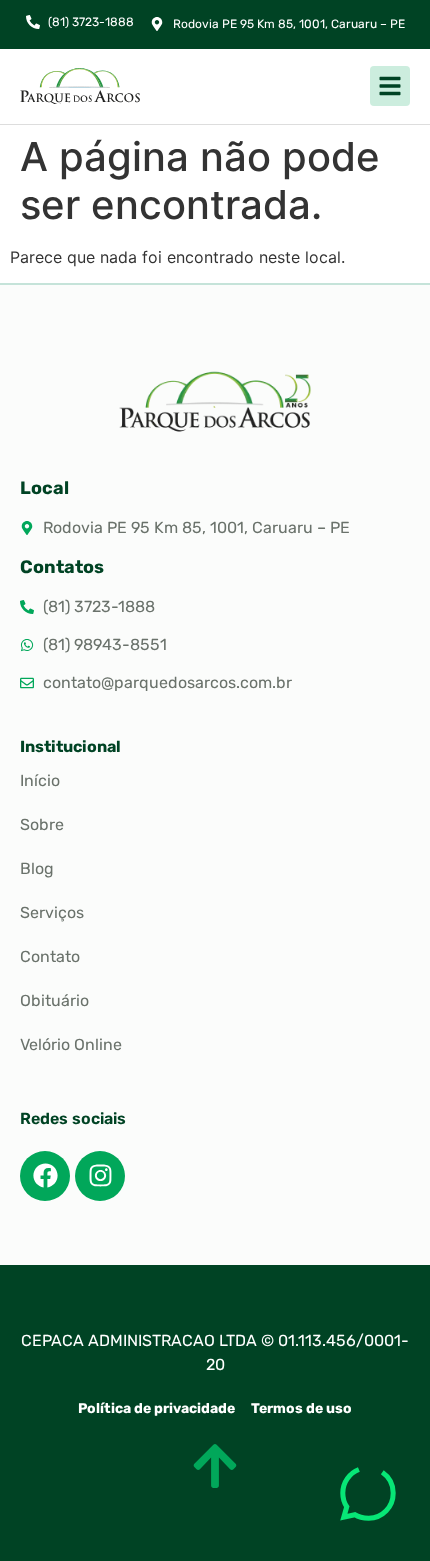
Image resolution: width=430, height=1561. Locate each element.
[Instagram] (100, 1176)
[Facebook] (45, 1176)
